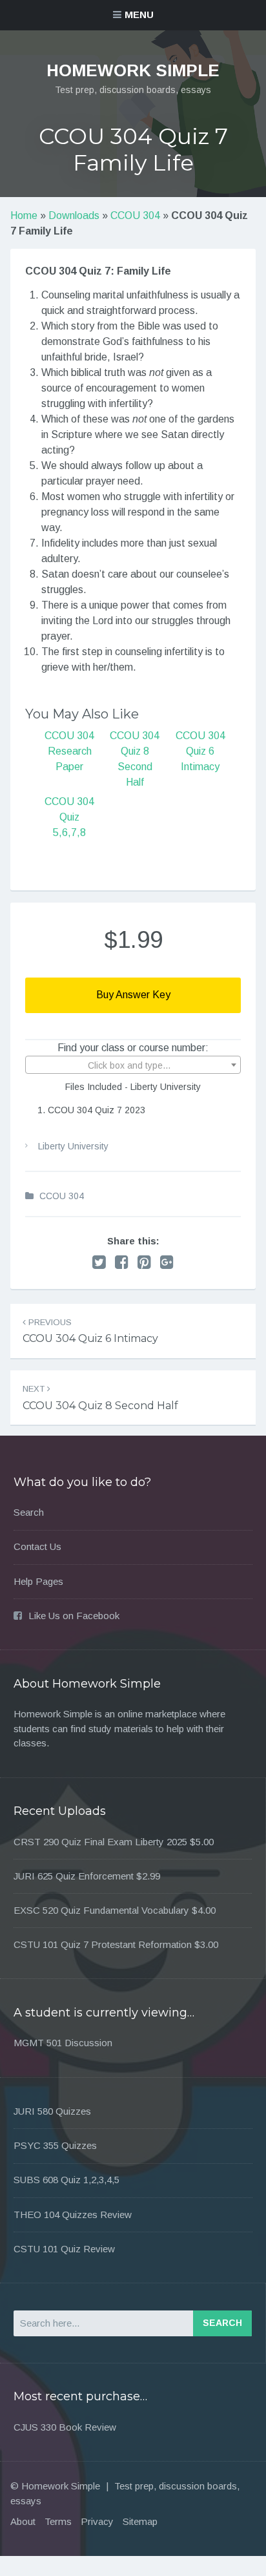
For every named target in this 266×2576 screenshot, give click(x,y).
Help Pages (38, 1581)
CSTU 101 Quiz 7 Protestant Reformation (103, 1944)
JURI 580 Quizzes (52, 2111)
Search (29, 1512)
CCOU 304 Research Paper (69, 751)
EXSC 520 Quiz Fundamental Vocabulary (101, 1910)
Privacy (97, 2521)
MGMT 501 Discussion (63, 2043)
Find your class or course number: (133, 1048)
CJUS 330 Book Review (65, 2427)
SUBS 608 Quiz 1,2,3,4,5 (66, 2180)
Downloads (74, 215)
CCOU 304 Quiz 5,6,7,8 (69, 817)
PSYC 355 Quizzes (55, 2145)
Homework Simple (133, 70)
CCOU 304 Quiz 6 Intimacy (200, 751)
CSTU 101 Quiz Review (64, 2249)
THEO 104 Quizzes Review (73, 2215)
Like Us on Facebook (74, 1616)
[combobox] (133, 1065)
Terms (58, 2521)
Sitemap (140, 2521)
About (23, 2521)
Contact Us (37, 1546)
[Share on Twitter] (99, 1262)
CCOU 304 (135, 215)
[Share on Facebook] (122, 1262)
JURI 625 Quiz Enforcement (74, 1876)
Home (24, 215)
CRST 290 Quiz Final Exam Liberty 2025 (100, 1842)
